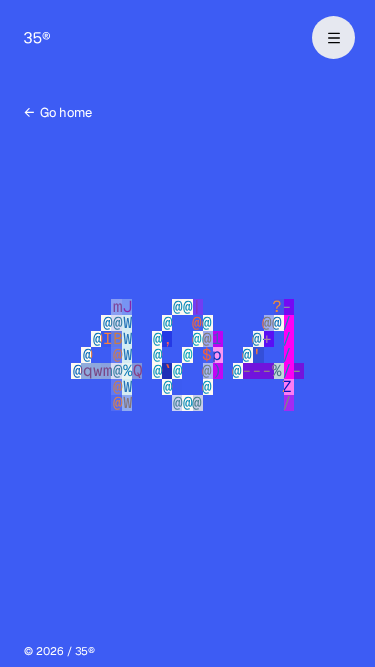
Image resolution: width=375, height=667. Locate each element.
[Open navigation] (333, 37)
